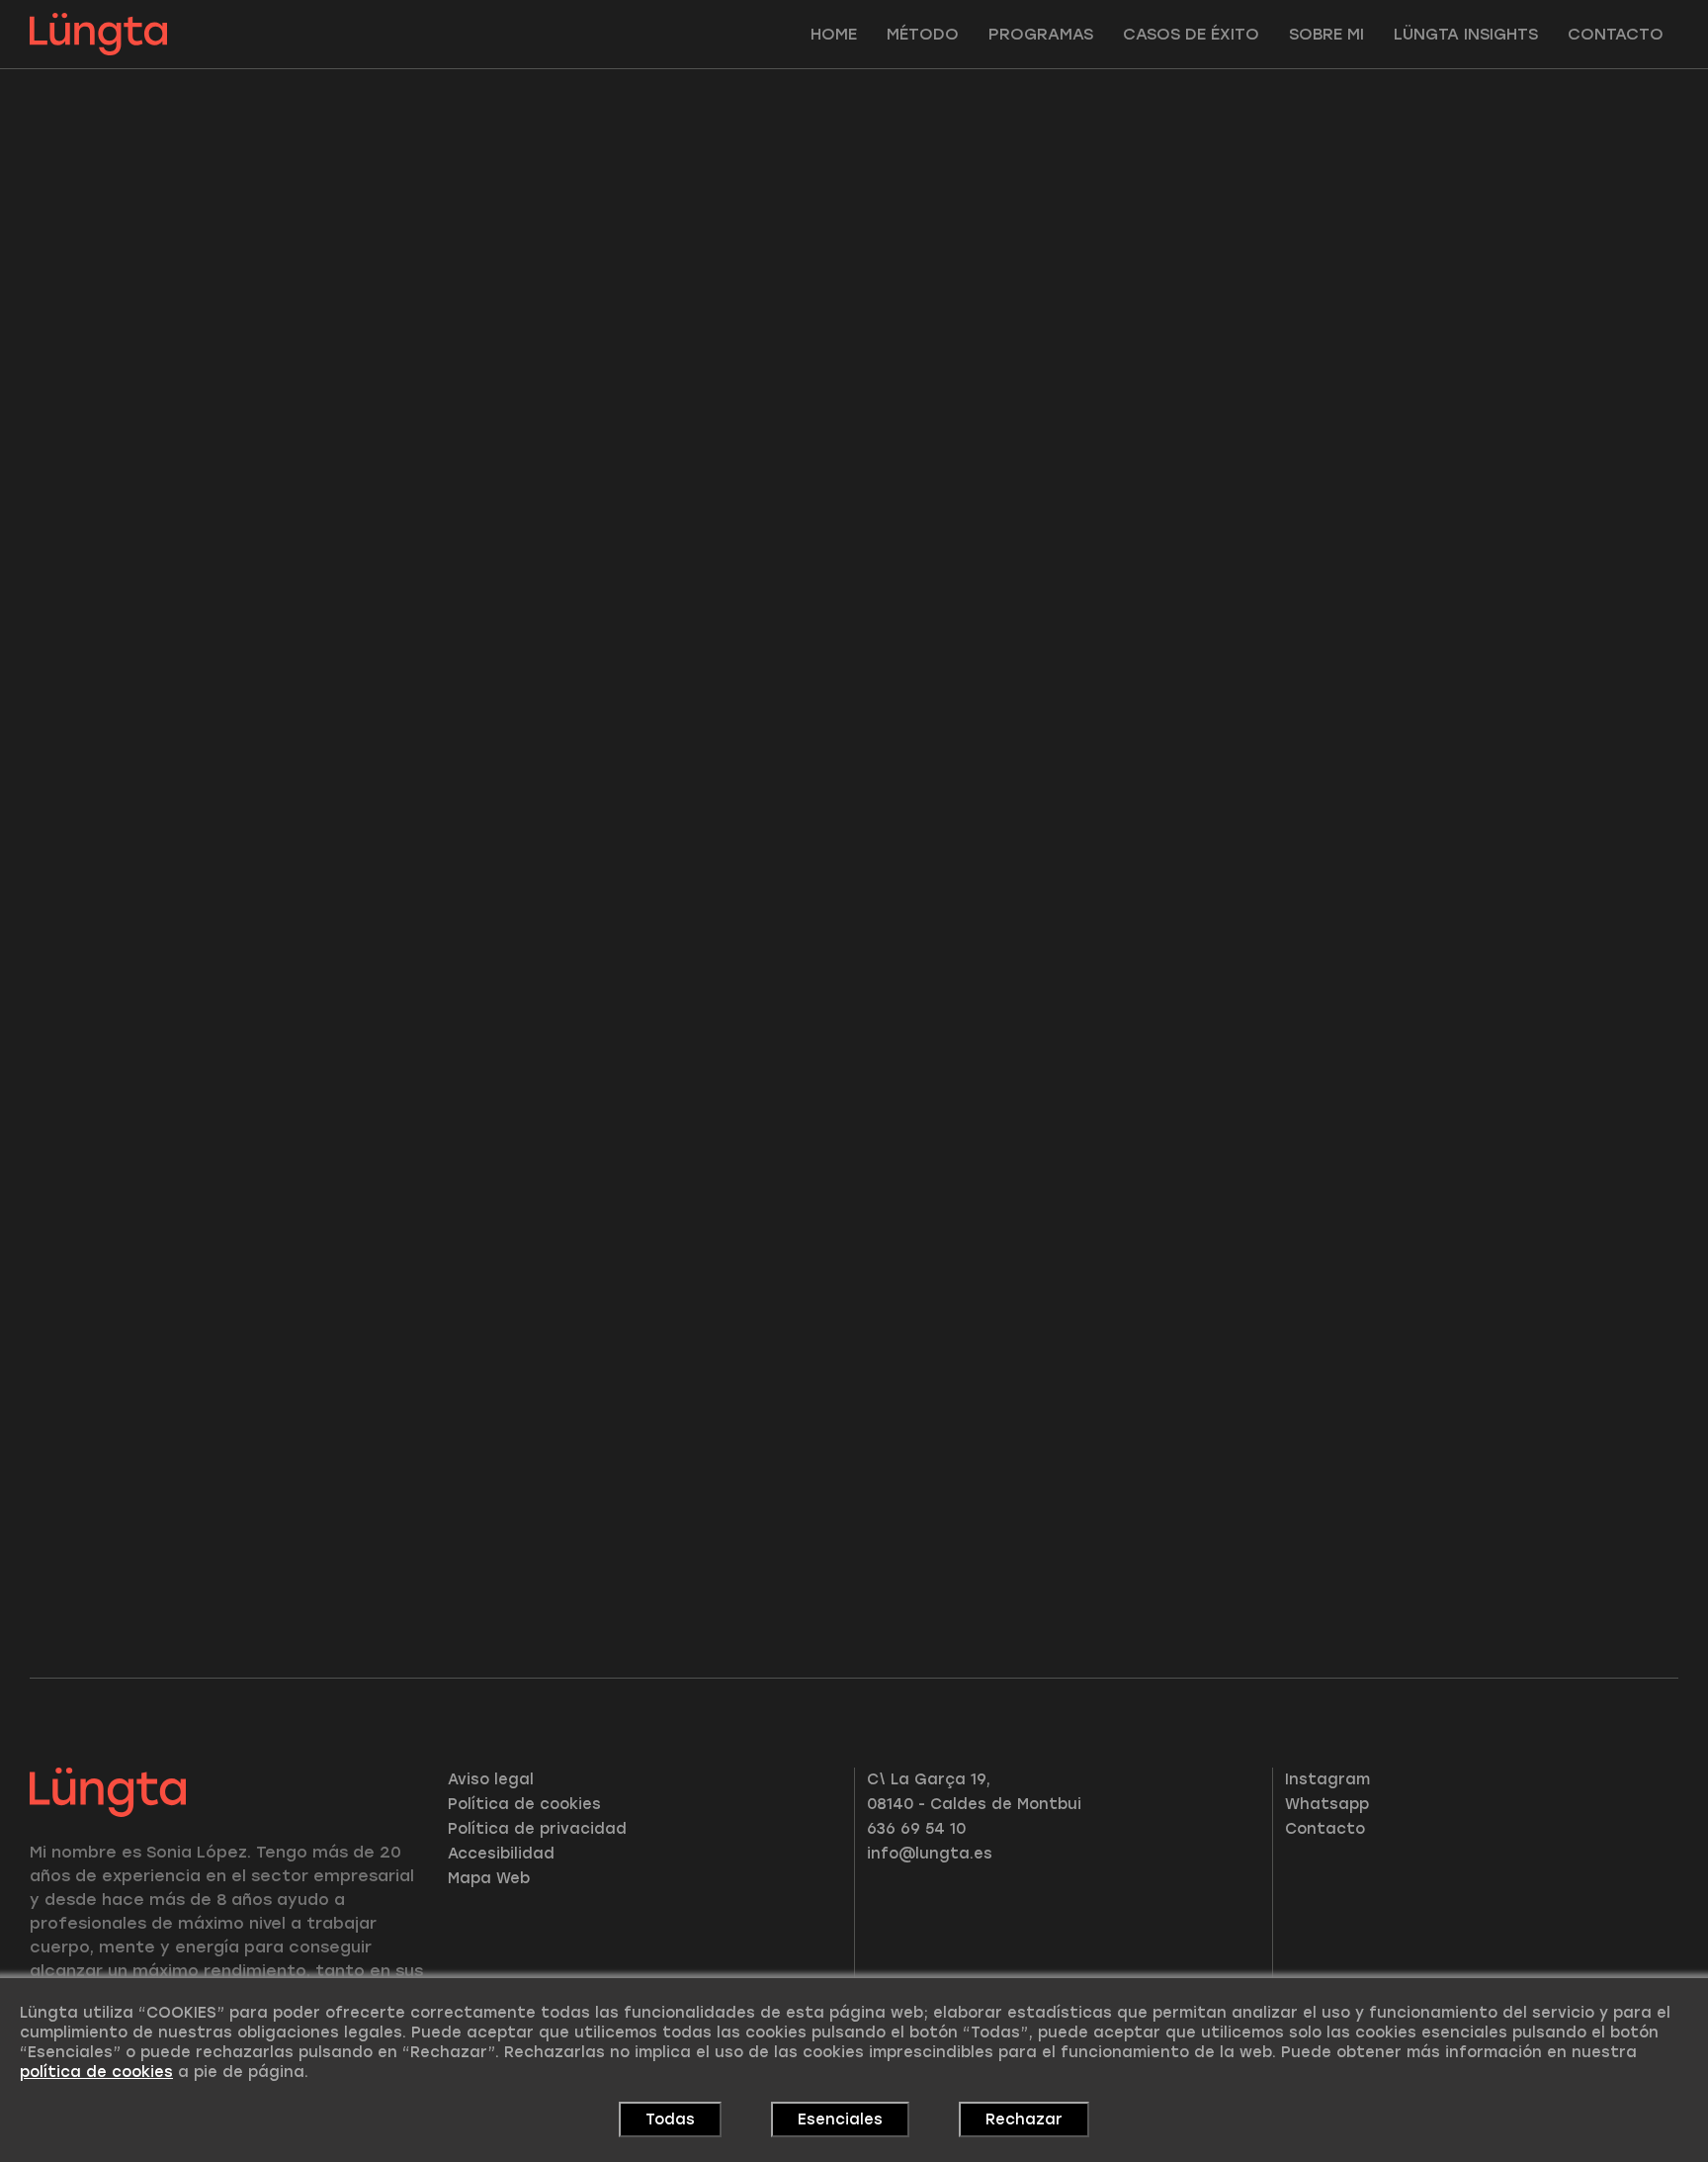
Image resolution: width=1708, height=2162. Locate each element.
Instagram (1327, 1779)
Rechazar (1024, 2119)
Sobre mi (1326, 34)
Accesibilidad (501, 1854)
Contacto (1616, 34)
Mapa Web (489, 1878)
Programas (1041, 34)
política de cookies (96, 2072)
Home (834, 34)
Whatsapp (1327, 1804)
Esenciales (840, 2119)
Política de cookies (524, 1804)
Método (923, 34)
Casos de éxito (1191, 34)
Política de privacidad (537, 1829)
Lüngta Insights (1466, 34)
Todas (670, 2119)
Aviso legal (491, 1779)
